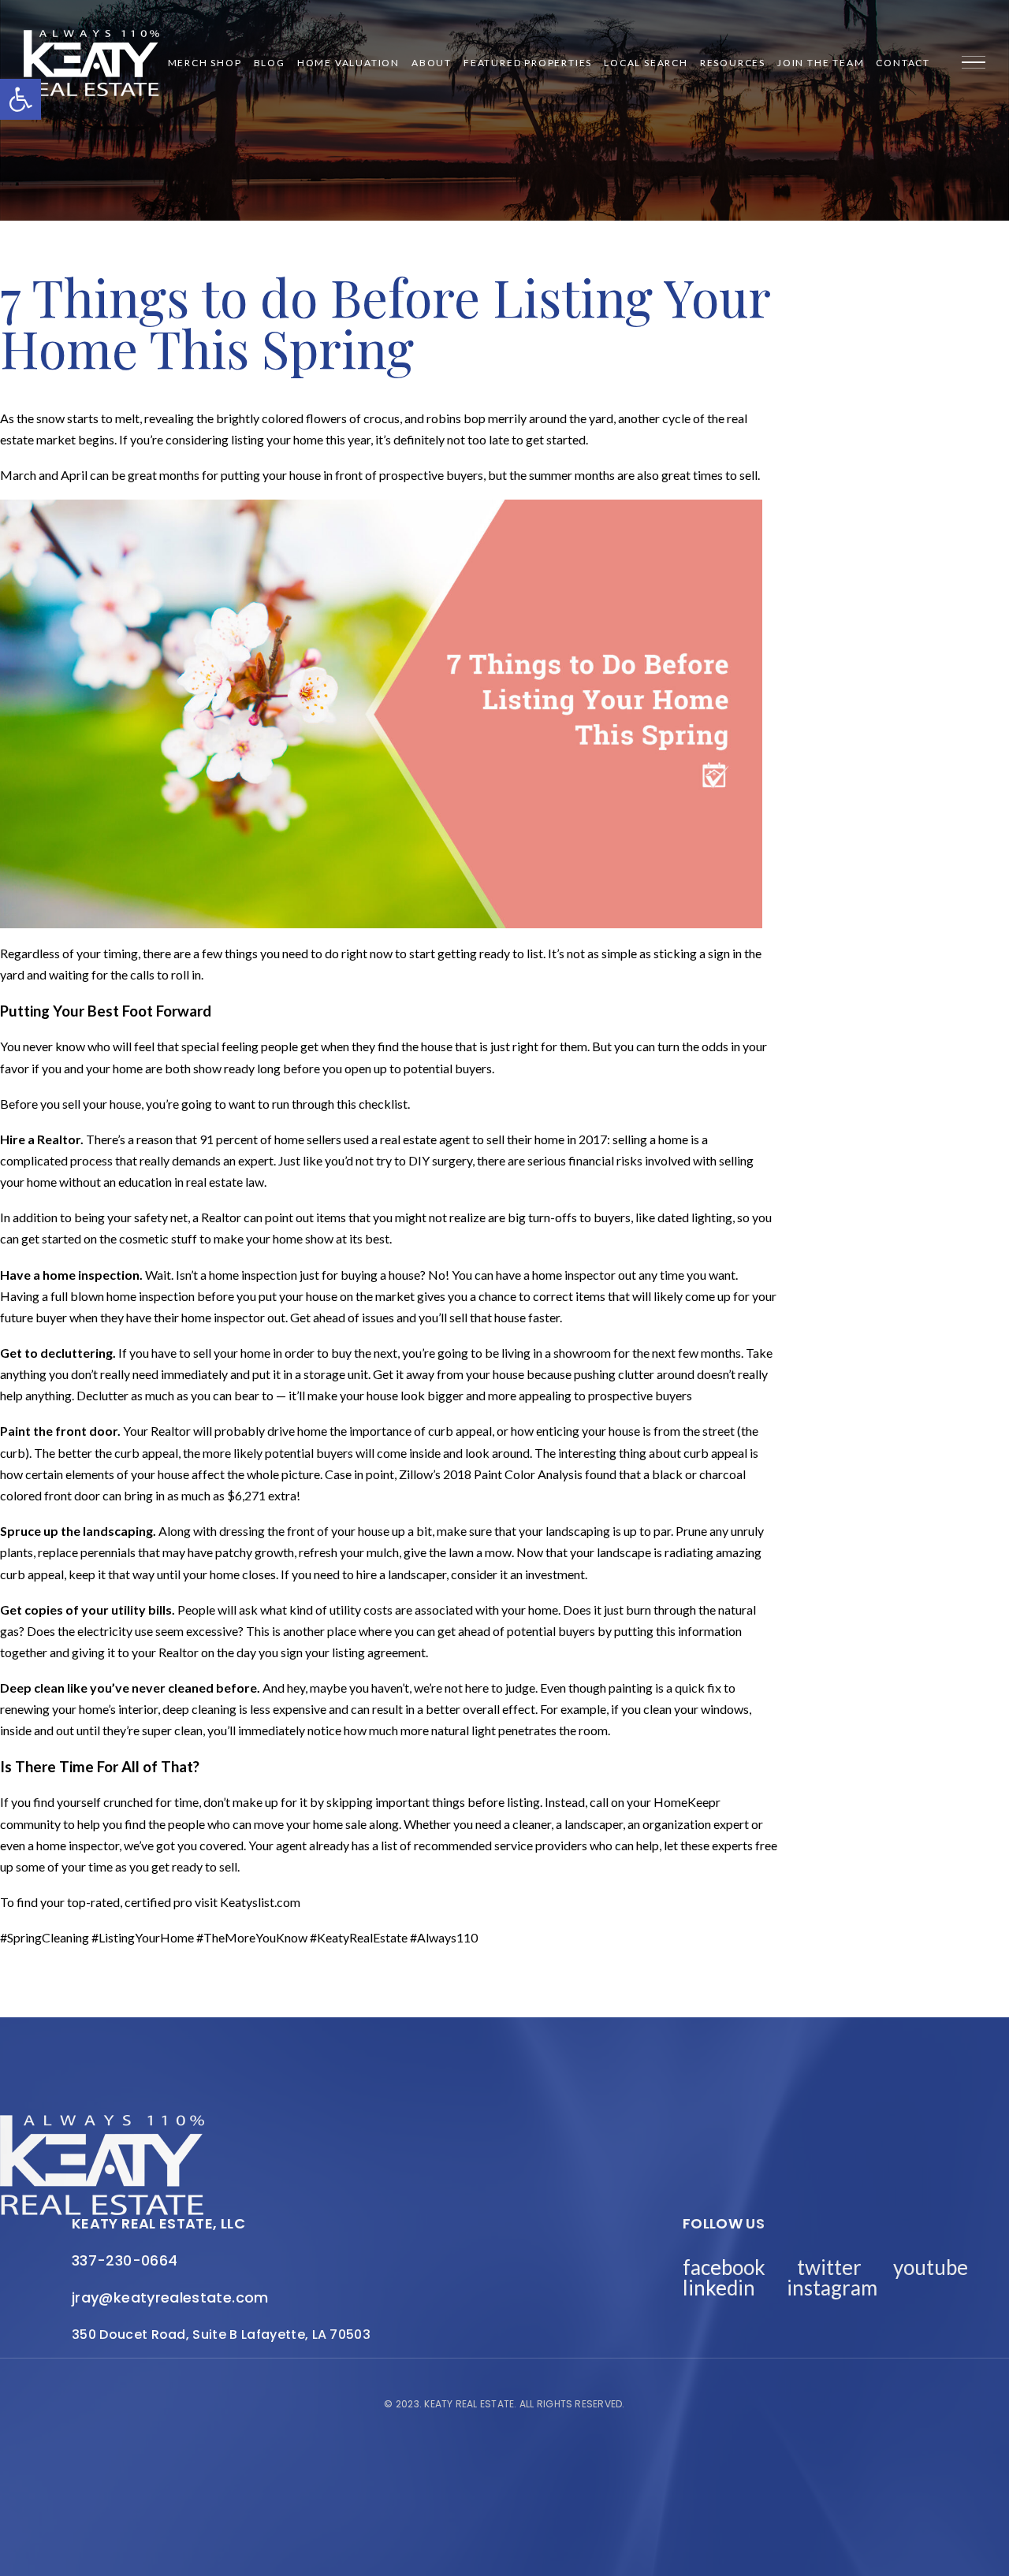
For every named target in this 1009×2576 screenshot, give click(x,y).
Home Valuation (348, 63)
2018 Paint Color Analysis (513, 1474)
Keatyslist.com (260, 1902)
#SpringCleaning (45, 1937)
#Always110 (444, 1937)
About (432, 63)
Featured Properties (528, 63)
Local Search (646, 63)
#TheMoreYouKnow (252, 1937)
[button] (20, 99)
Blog (270, 63)
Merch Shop (205, 63)
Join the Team (821, 63)
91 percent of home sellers (270, 1139)
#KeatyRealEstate (359, 1937)
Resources (733, 63)
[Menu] (974, 63)
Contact (903, 63)
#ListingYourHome (143, 1937)
